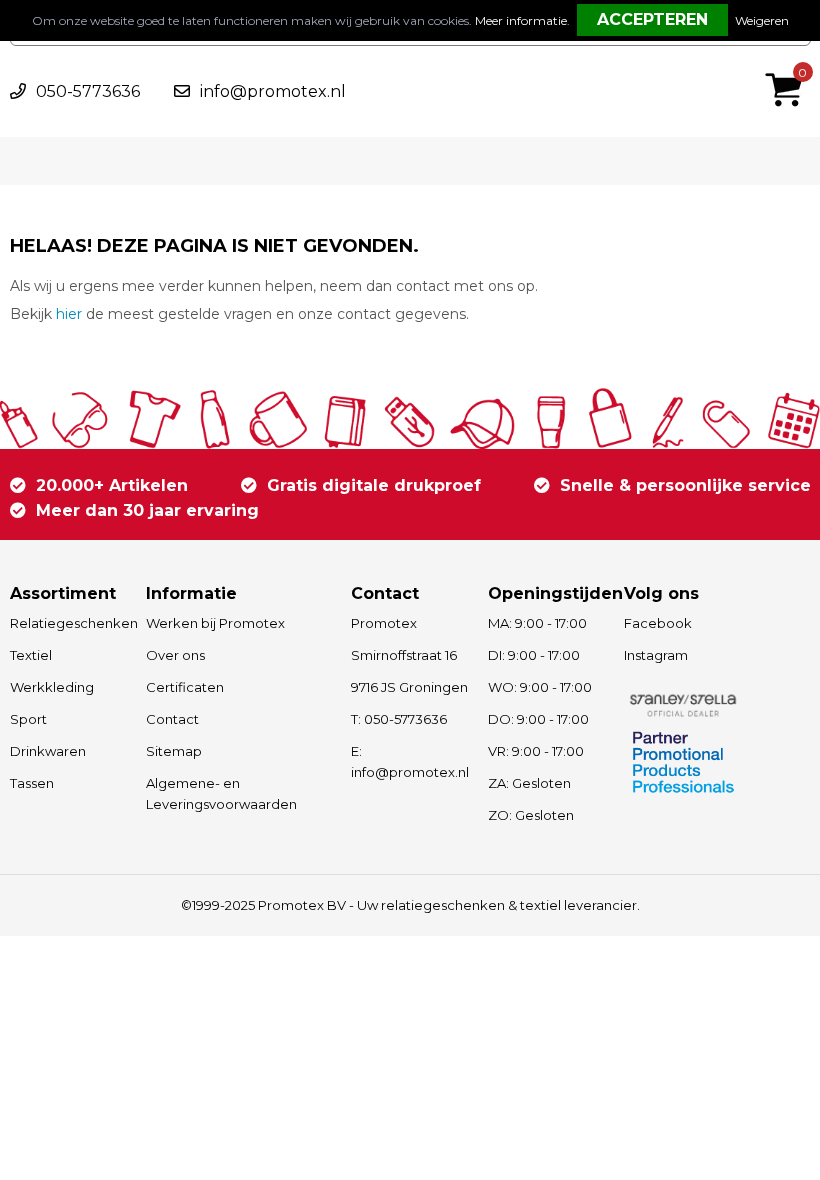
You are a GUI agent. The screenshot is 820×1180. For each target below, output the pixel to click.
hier (69, 314)
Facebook (658, 623)
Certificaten (185, 687)
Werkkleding (52, 687)
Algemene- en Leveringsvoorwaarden (221, 793)
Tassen (32, 783)
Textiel (31, 655)
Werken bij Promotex (215, 623)
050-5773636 (88, 91)
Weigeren (762, 20)
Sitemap (174, 751)
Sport (28, 719)
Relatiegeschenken (69, 623)
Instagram (656, 655)
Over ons (175, 655)
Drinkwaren (48, 751)
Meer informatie (521, 20)
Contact (172, 719)
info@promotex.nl (273, 91)
